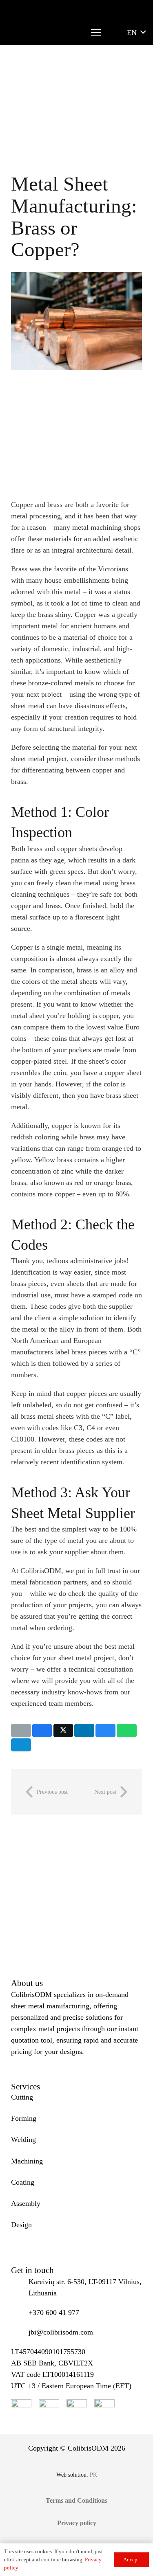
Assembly (26, 2203)
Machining (27, 2161)
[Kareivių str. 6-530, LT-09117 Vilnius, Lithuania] (20, 2287)
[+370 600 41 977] (20, 2313)
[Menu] (96, 33)
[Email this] (21, 1730)
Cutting (22, 2097)
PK (93, 2475)
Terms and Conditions (76, 2500)
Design (21, 2225)
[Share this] (42, 1730)
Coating (23, 2182)
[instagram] (77, 2409)
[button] (136, 33)
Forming (24, 2118)
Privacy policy (77, 2523)
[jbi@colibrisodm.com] (20, 2332)
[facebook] (21, 2409)
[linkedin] (104, 2409)
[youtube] (49, 2409)
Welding (23, 2139)
